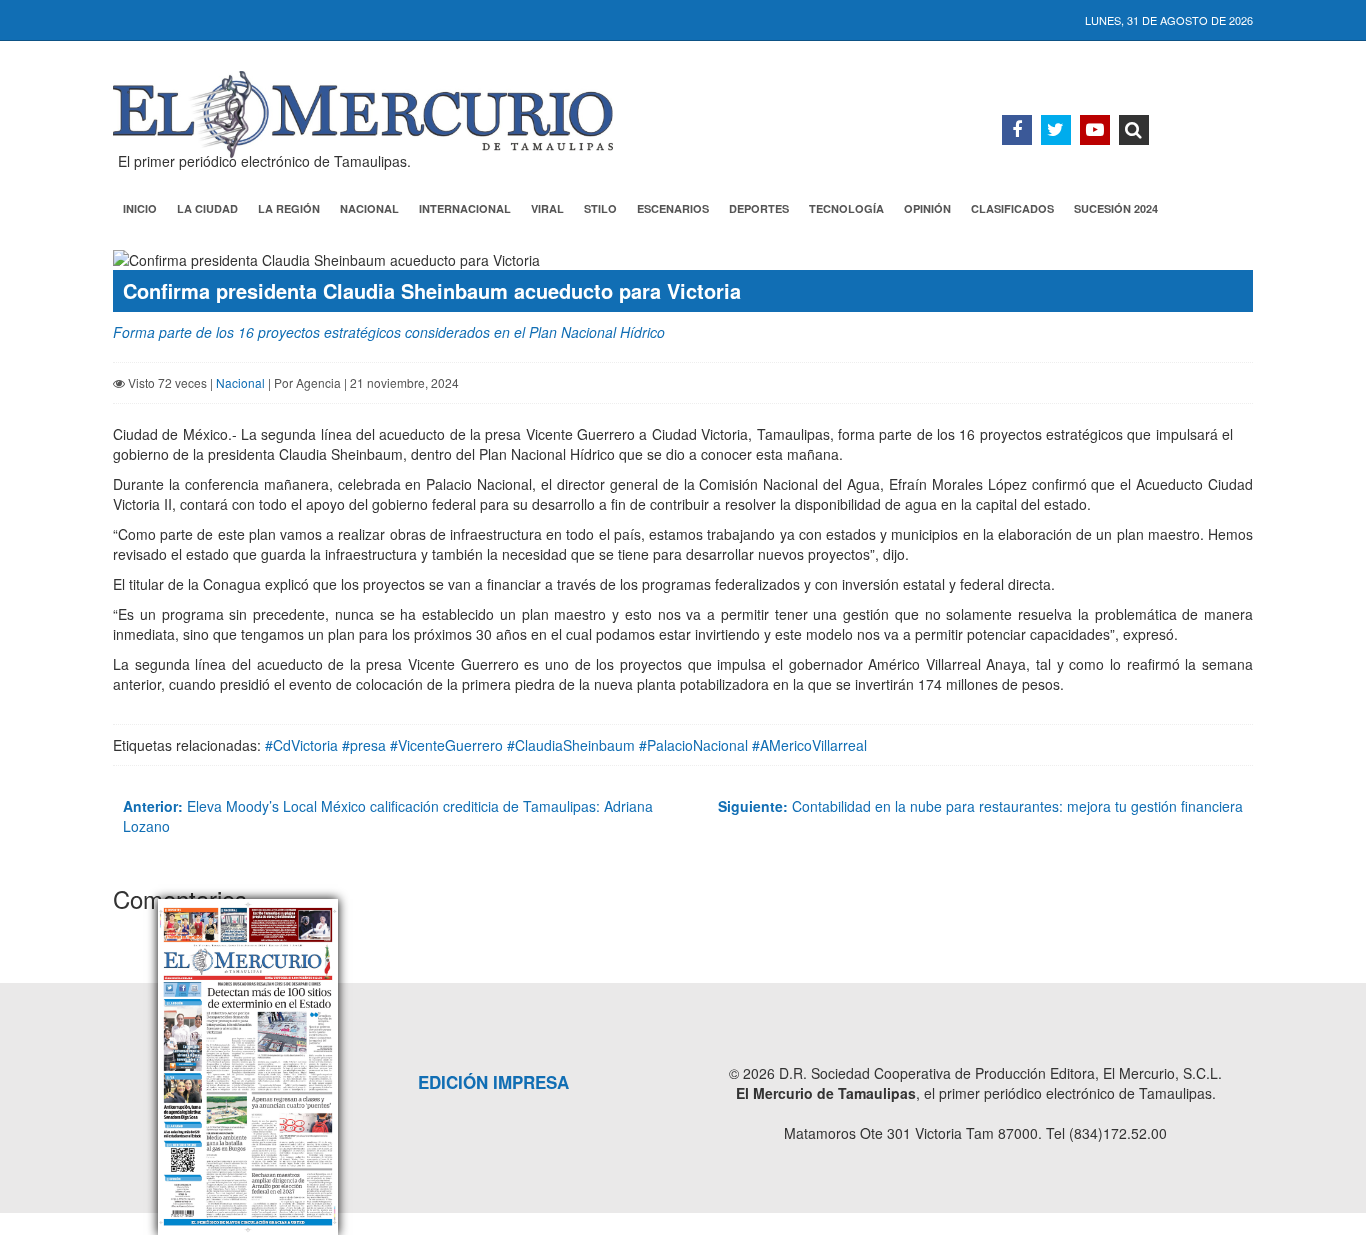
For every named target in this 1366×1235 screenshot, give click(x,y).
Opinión (927, 208)
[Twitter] (1056, 130)
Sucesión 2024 (1116, 208)
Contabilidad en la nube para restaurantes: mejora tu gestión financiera (980, 806)
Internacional (465, 208)
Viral (547, 208)
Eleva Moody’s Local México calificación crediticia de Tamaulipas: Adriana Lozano (388, 816)
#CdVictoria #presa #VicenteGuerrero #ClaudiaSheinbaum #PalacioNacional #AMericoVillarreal (566, 745)
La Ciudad (207, 208)
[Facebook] (1017, 130)
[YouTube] (1095, 130)
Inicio (140, 208)
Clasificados (1012, 208)
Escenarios (673, 208)
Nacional (369, 208)
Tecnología (846, 208)
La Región (289, 208)
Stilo (600, 208)
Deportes (759, 208)
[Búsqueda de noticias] (1134, 130)
